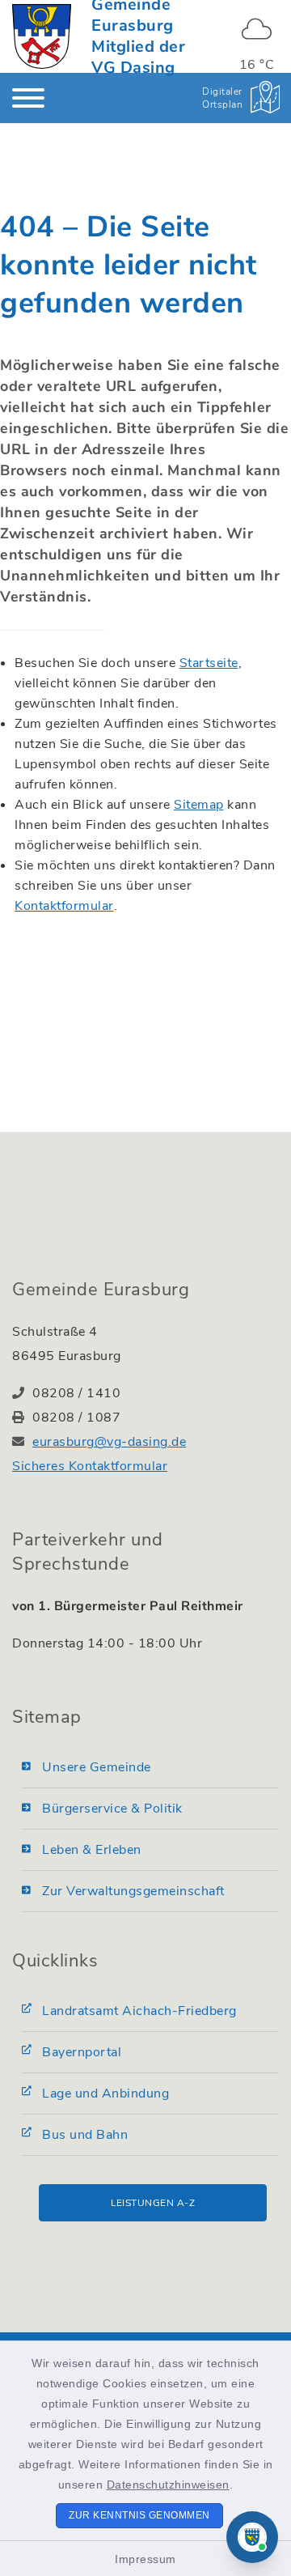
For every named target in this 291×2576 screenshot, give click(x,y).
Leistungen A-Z (153, 2203)
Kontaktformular (64, 906)
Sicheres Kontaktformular (90, 1466)
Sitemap (199, 805)
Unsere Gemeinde (97, 1767)
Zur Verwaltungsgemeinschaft (133, 1891)
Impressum (145, 2559)
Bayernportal (82, 2052)
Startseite (209, 663)
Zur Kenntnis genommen (139, 2515)
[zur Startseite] (42, 36)
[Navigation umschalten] (28, 98)
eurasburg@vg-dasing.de (109, 1442)
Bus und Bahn (85, 2135)
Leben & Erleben (92, 1850)
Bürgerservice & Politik (112, 1809)
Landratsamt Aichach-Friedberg (139, 2011)
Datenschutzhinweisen (168, 2485)
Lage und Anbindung (105, 2094)
